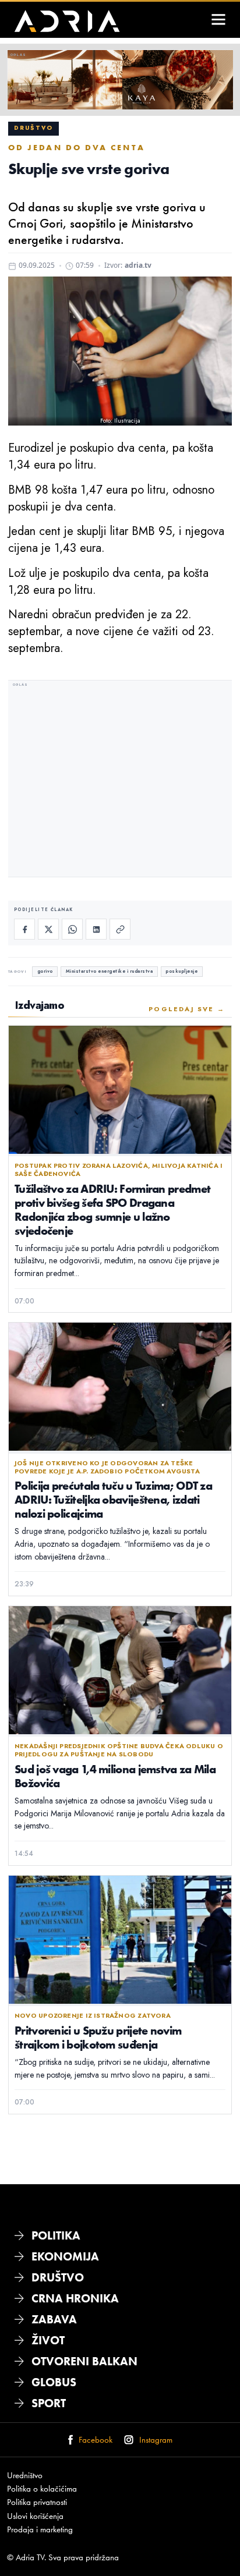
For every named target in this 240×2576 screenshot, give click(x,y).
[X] (48, 929)
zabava (54, 2319)
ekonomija (65, 2256)
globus (54, 2382)
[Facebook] (24, 929)
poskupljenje (181, 971)
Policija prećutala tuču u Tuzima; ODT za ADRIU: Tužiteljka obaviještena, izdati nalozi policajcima (113, 1499)
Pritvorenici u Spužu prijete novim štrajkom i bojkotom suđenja (98, 2037)
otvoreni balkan (84, 2361)
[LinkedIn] (96, 929)
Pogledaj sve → (187, 1009)
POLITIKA (56, 2235)
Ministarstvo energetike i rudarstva (110, 971)
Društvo (33, 128)
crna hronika (75, 2298)
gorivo (45, 971)
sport (49, 2403)
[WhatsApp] (72, 929)
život (48, 2340)
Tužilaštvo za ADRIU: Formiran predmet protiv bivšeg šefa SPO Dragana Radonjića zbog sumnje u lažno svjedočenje (112, 1209)
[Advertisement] (120, 780)
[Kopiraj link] (120, 929)
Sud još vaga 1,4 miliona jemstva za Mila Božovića (115, 1776)
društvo (58, 2277)
